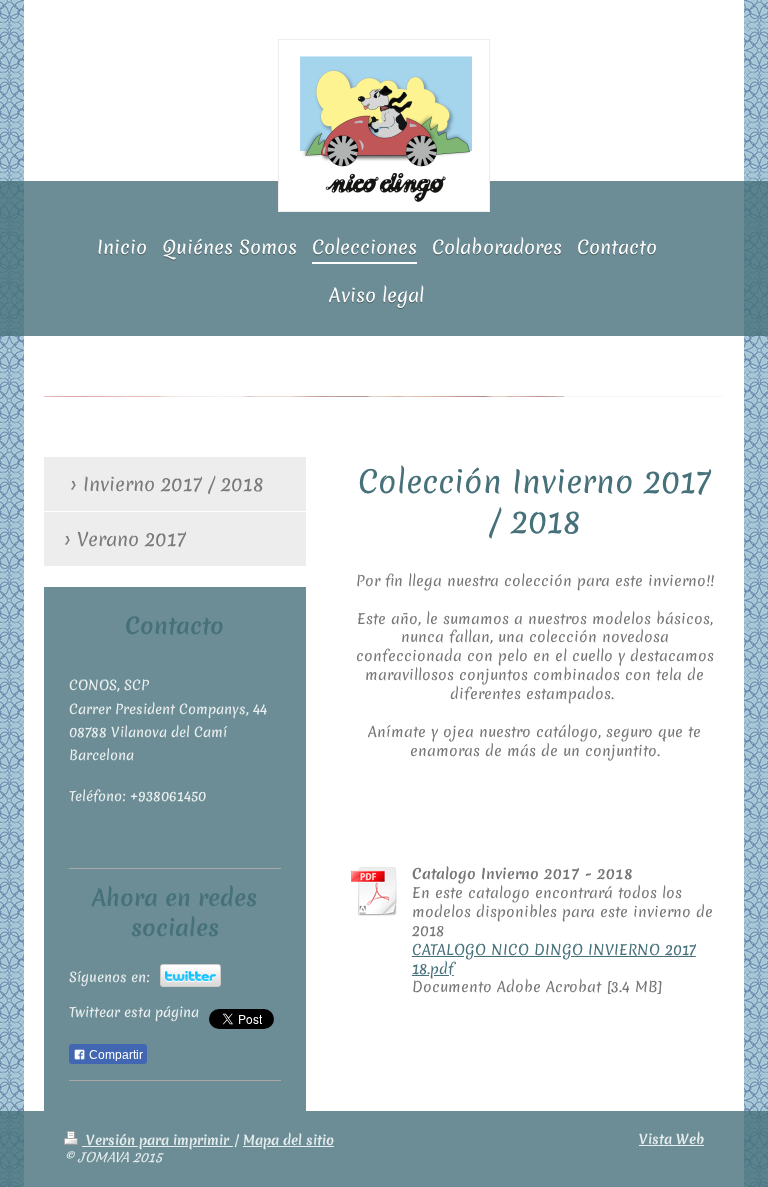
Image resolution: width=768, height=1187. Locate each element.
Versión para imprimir (157, 1140)
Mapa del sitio (288, 1140)
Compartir (114, 1055)
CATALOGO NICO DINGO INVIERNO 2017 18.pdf (554, 959)
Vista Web (671, 1139)
